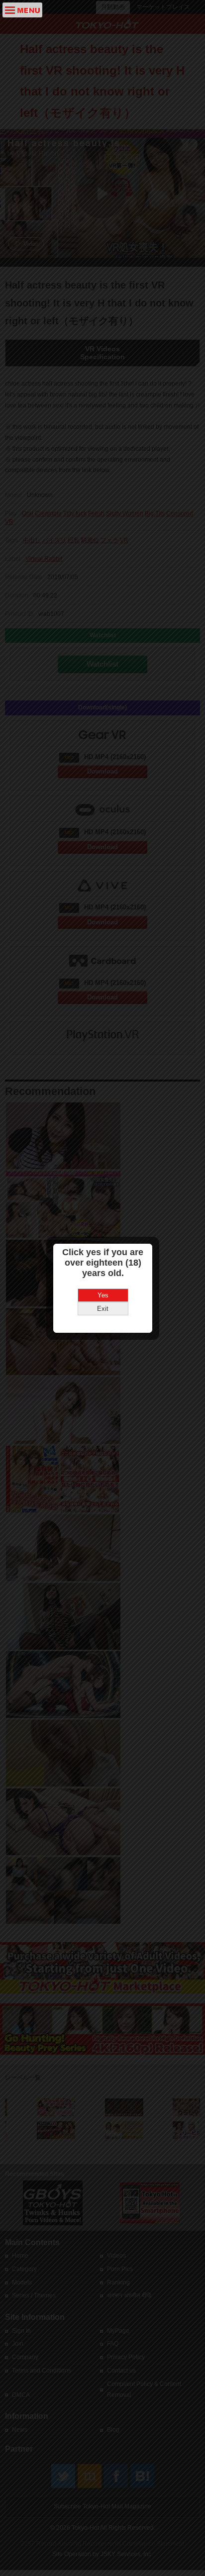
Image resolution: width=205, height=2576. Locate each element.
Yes (103, 1295)
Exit (103, 1309)
